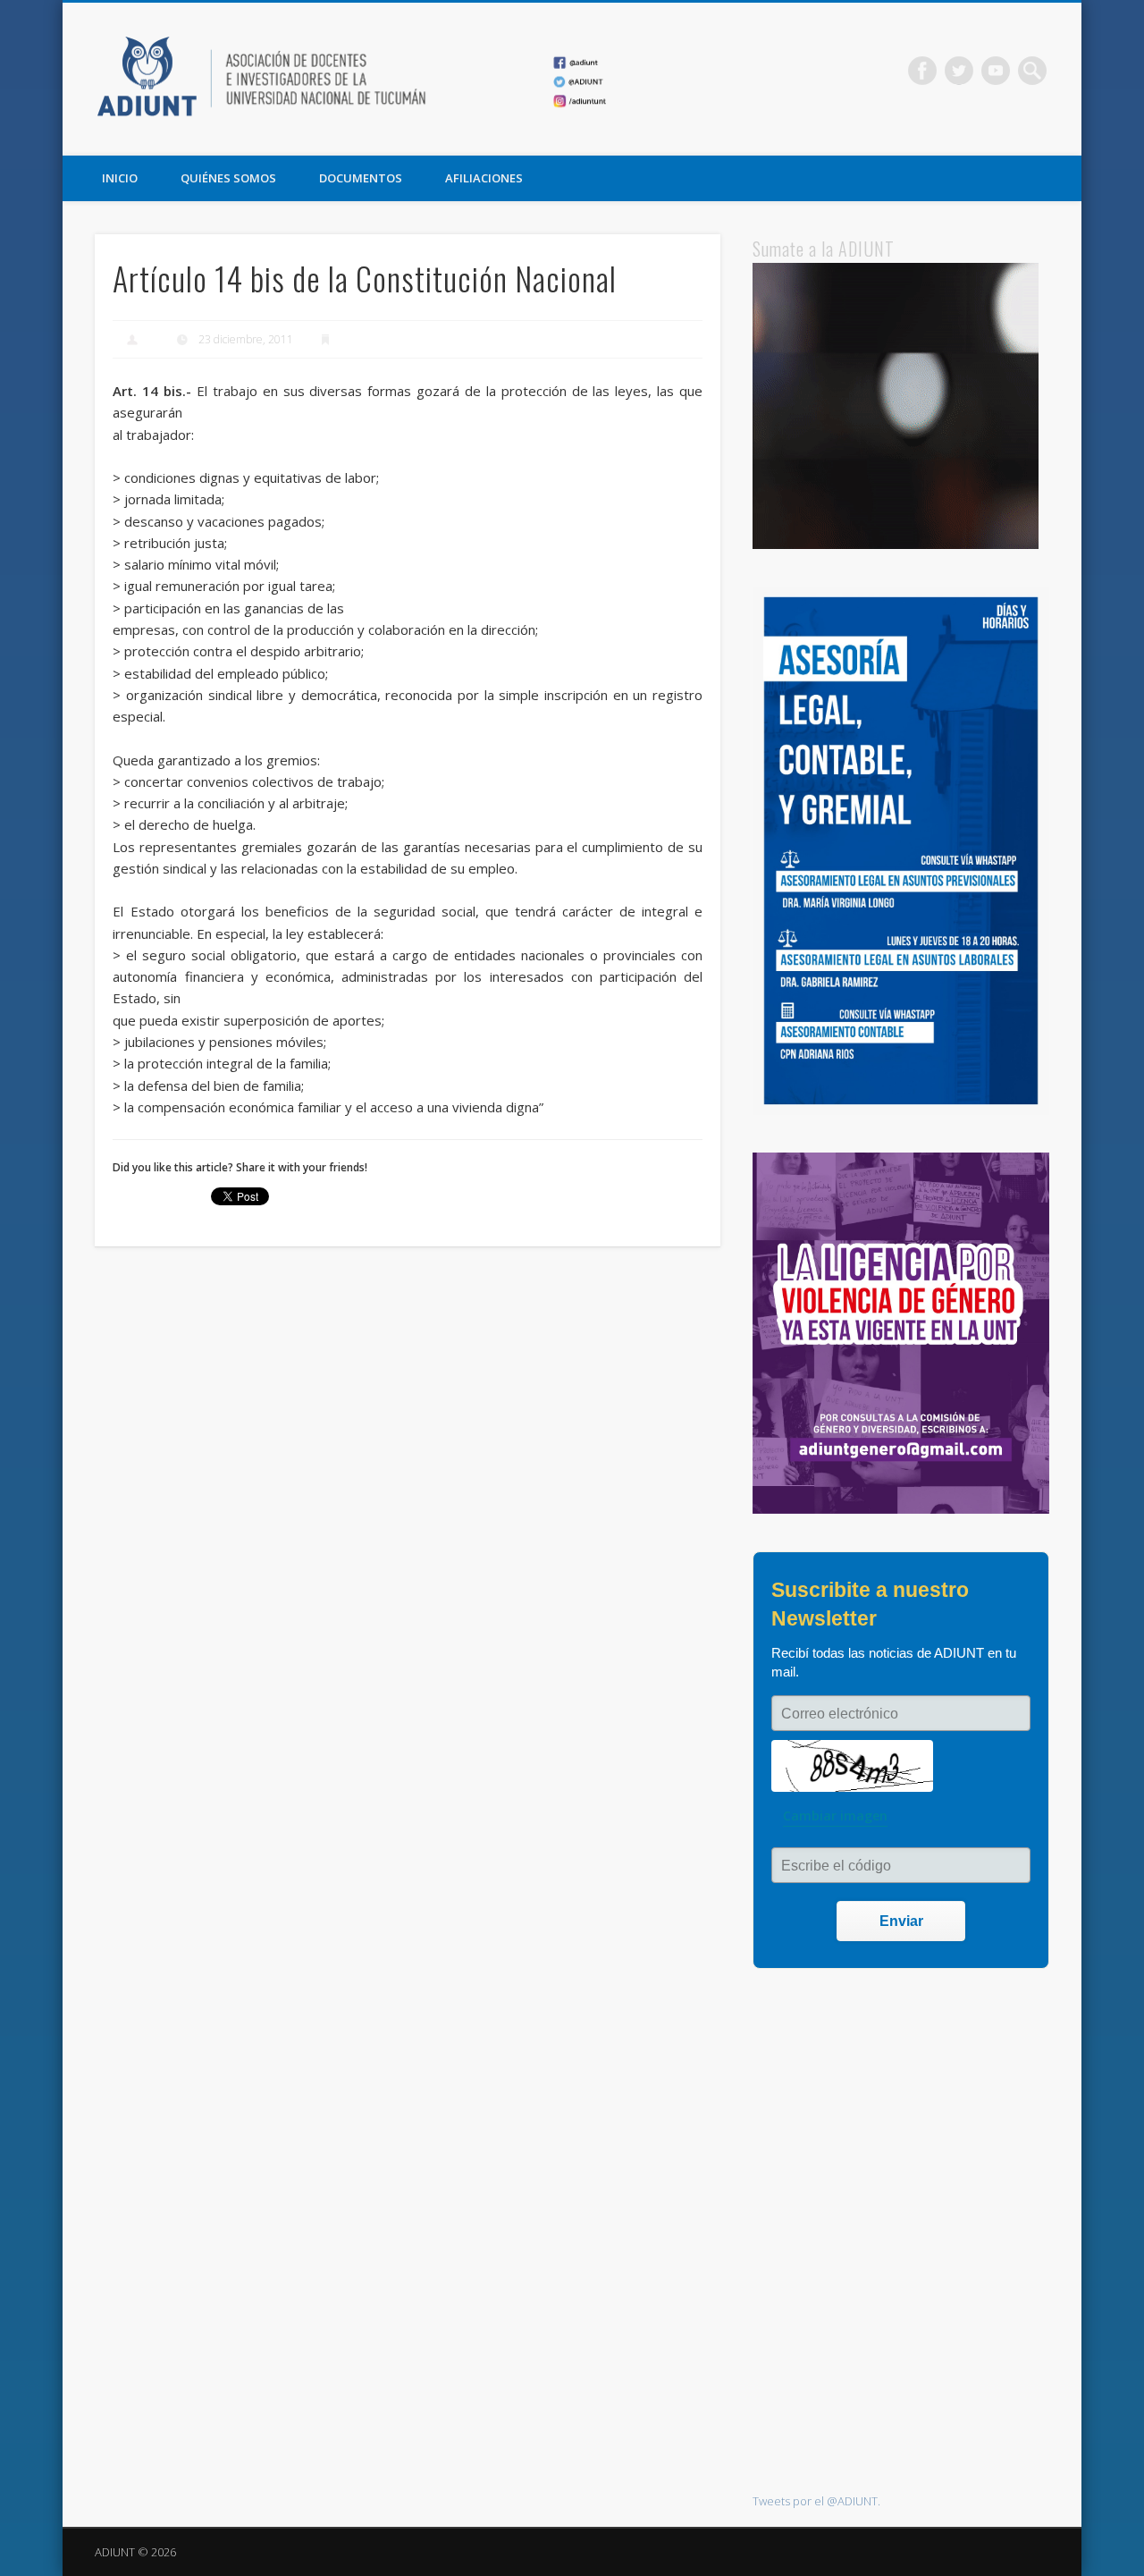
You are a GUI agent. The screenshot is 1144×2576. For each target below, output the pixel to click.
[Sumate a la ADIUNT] (896, 545)
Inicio (120, 178)
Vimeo (996, 71)
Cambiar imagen (835, 1816)
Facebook (922, 71)
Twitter (959, 71)
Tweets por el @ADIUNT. (816, 2501)
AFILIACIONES (484, 178)
